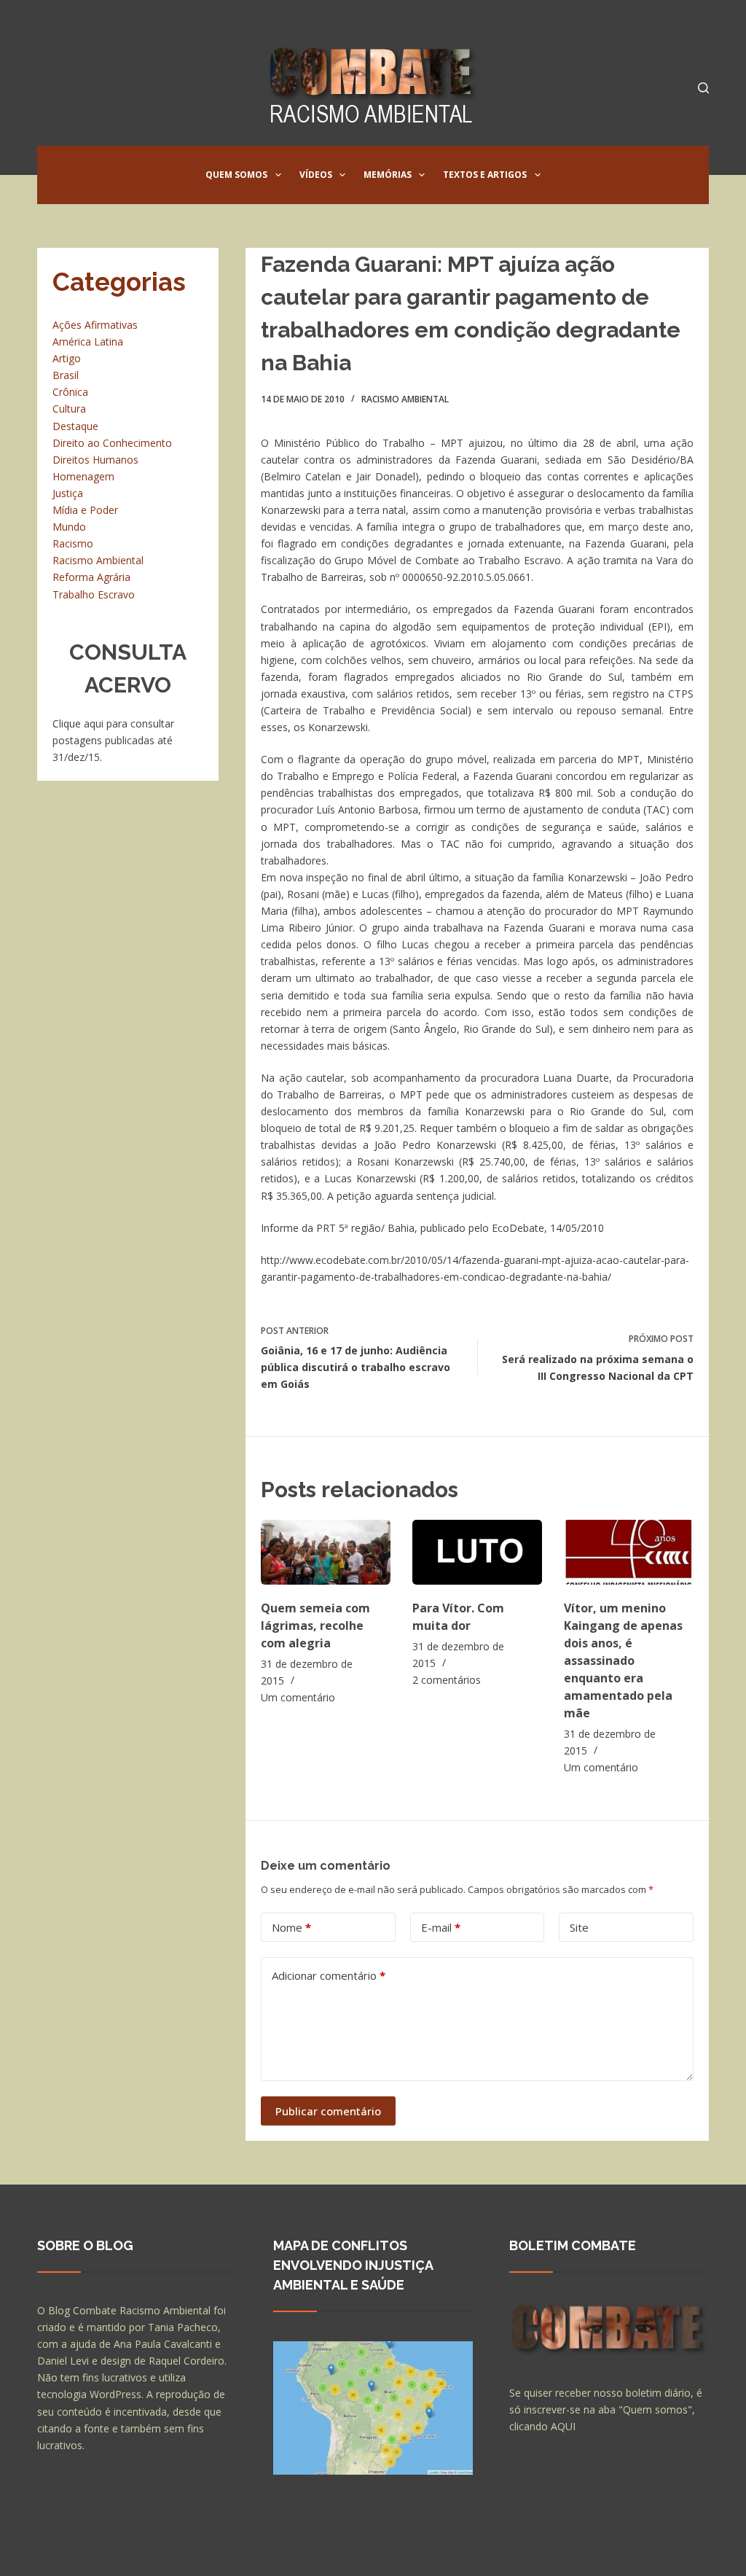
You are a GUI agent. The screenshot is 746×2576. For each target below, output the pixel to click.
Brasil (66, 375)
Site (579, 1927)
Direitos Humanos (95, 460)
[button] (278, 175)
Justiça (68, 493)
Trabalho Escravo (94, 594)
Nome (291, 1927)
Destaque (75, 426)
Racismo (73, 543)
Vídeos (316, 175)
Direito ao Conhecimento (112, 443)
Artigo (67, 358)
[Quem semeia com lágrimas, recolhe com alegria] (326, 1552)
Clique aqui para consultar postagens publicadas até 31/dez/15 (113, 740)
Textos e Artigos (485, 175)
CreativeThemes (294, 2550)
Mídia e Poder (85, 510)
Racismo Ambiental (405, 399)
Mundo (69, 527)
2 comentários (447, 1680)
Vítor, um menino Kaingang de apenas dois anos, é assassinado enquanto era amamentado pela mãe (623, 1660)
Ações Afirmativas (95, 325)
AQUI (563, 2426)
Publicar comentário (328, 2111)
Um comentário (298, 1697)
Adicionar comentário (329, 1975)
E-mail (441, 1927)
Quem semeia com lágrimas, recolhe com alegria (315, 1625)
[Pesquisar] (703, 88)
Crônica (70, 392)
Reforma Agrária (91, 577)
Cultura (69, 409)
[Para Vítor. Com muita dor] (477, 1552)
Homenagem (83, 476)
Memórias (388, 175)
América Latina (88, 341)
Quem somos (236, 175)
